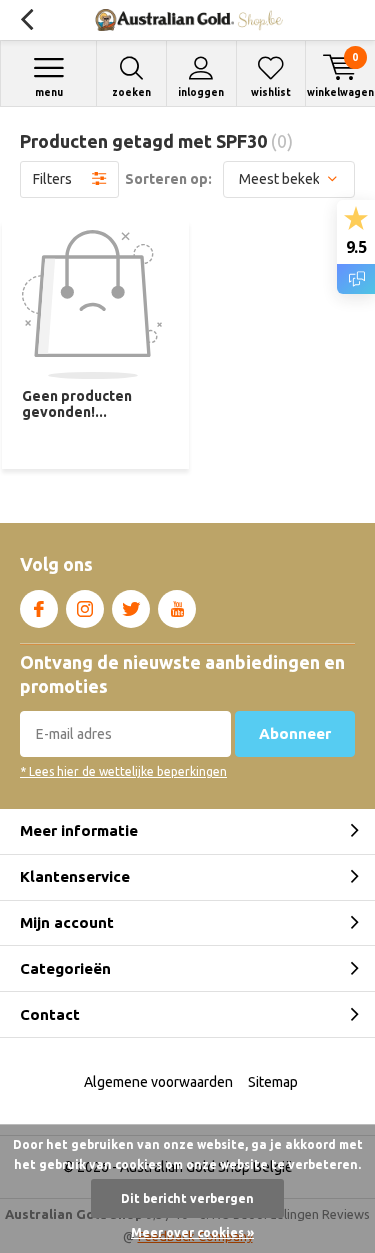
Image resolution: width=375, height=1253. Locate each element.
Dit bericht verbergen (187, 1198)
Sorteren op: (168, 179)
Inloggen (201, 92)
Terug (26, 20)
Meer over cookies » (192, 1232)
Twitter (131, 609)
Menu (49, 92)
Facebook (39, 609)
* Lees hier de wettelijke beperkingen (123, 771)
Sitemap (273, 1082)
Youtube (177, 609)
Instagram (85, 609)
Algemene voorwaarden (158, 1082)
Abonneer (295, 733)
